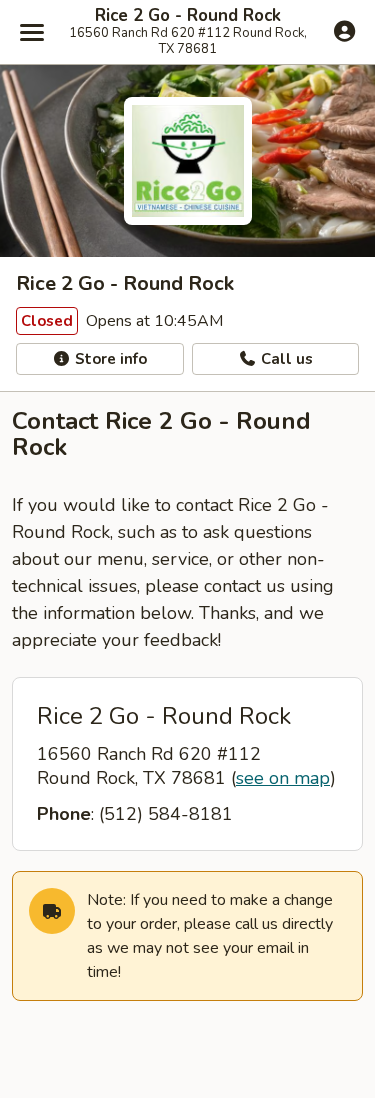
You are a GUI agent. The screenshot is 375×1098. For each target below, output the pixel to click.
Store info (109, 359)
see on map (283, 778)
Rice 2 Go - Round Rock (188, 16)
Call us (285, 359)
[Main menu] (32, 32)
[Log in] (344, 31)
